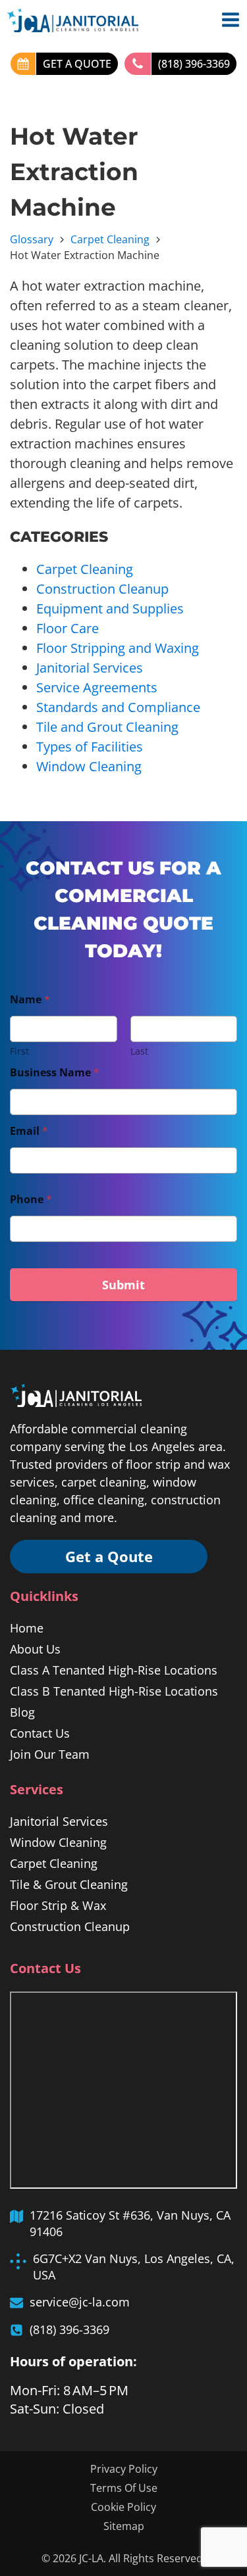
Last (139, 1051)
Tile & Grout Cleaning (69, 1884)
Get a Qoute (109, 1556)
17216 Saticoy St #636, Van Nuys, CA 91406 (130, 2223)
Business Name (55, 1073)
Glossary (32, 239)
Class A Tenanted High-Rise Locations (114, 1670)
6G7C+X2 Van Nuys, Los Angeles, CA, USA (134, 2267)
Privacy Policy (124, 2469)
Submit (123, 1285)
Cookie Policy (123, 2507)
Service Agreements (97, 687)
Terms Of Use (124, 2488)
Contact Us (40, 1733)
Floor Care (68, 628)
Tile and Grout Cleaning (107, 727)
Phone (31, 1200)
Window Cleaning (89, 766)
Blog (22, 1712)
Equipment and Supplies (110, 608)
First (19, 1051)
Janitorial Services (90, 668)
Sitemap (124, 2526)
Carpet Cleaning (110, 239)
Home (27, 1628)
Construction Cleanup (102, 589)
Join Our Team (50, 1754)
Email (29, 1131)
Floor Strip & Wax (58, 1905)
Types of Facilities (90, 747)
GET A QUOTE (77, 64)
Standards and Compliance (118, 707)
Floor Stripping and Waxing (118, 648)
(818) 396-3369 (194, 64)
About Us (35, 1649)
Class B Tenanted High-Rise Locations (114, 1691)
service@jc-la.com (80, 2302)
